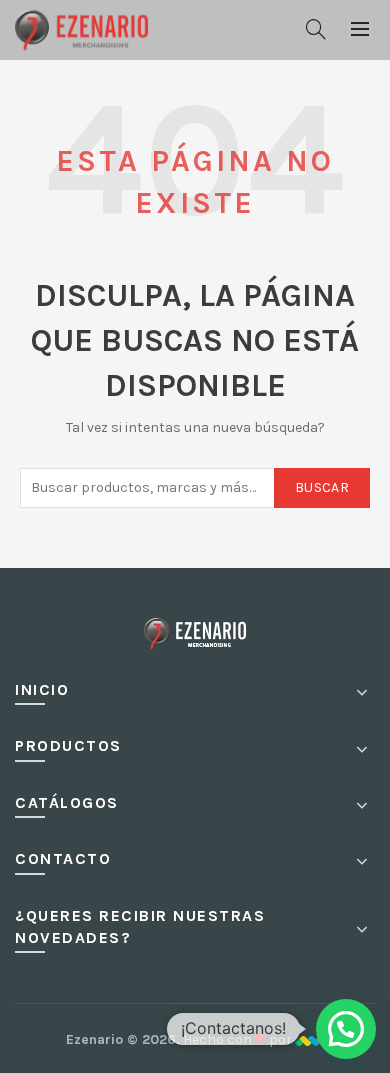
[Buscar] (316, 29)
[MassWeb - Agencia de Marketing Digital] (309, 1039)
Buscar (322, 487)
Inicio (42, 689)
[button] (346, 1029)
